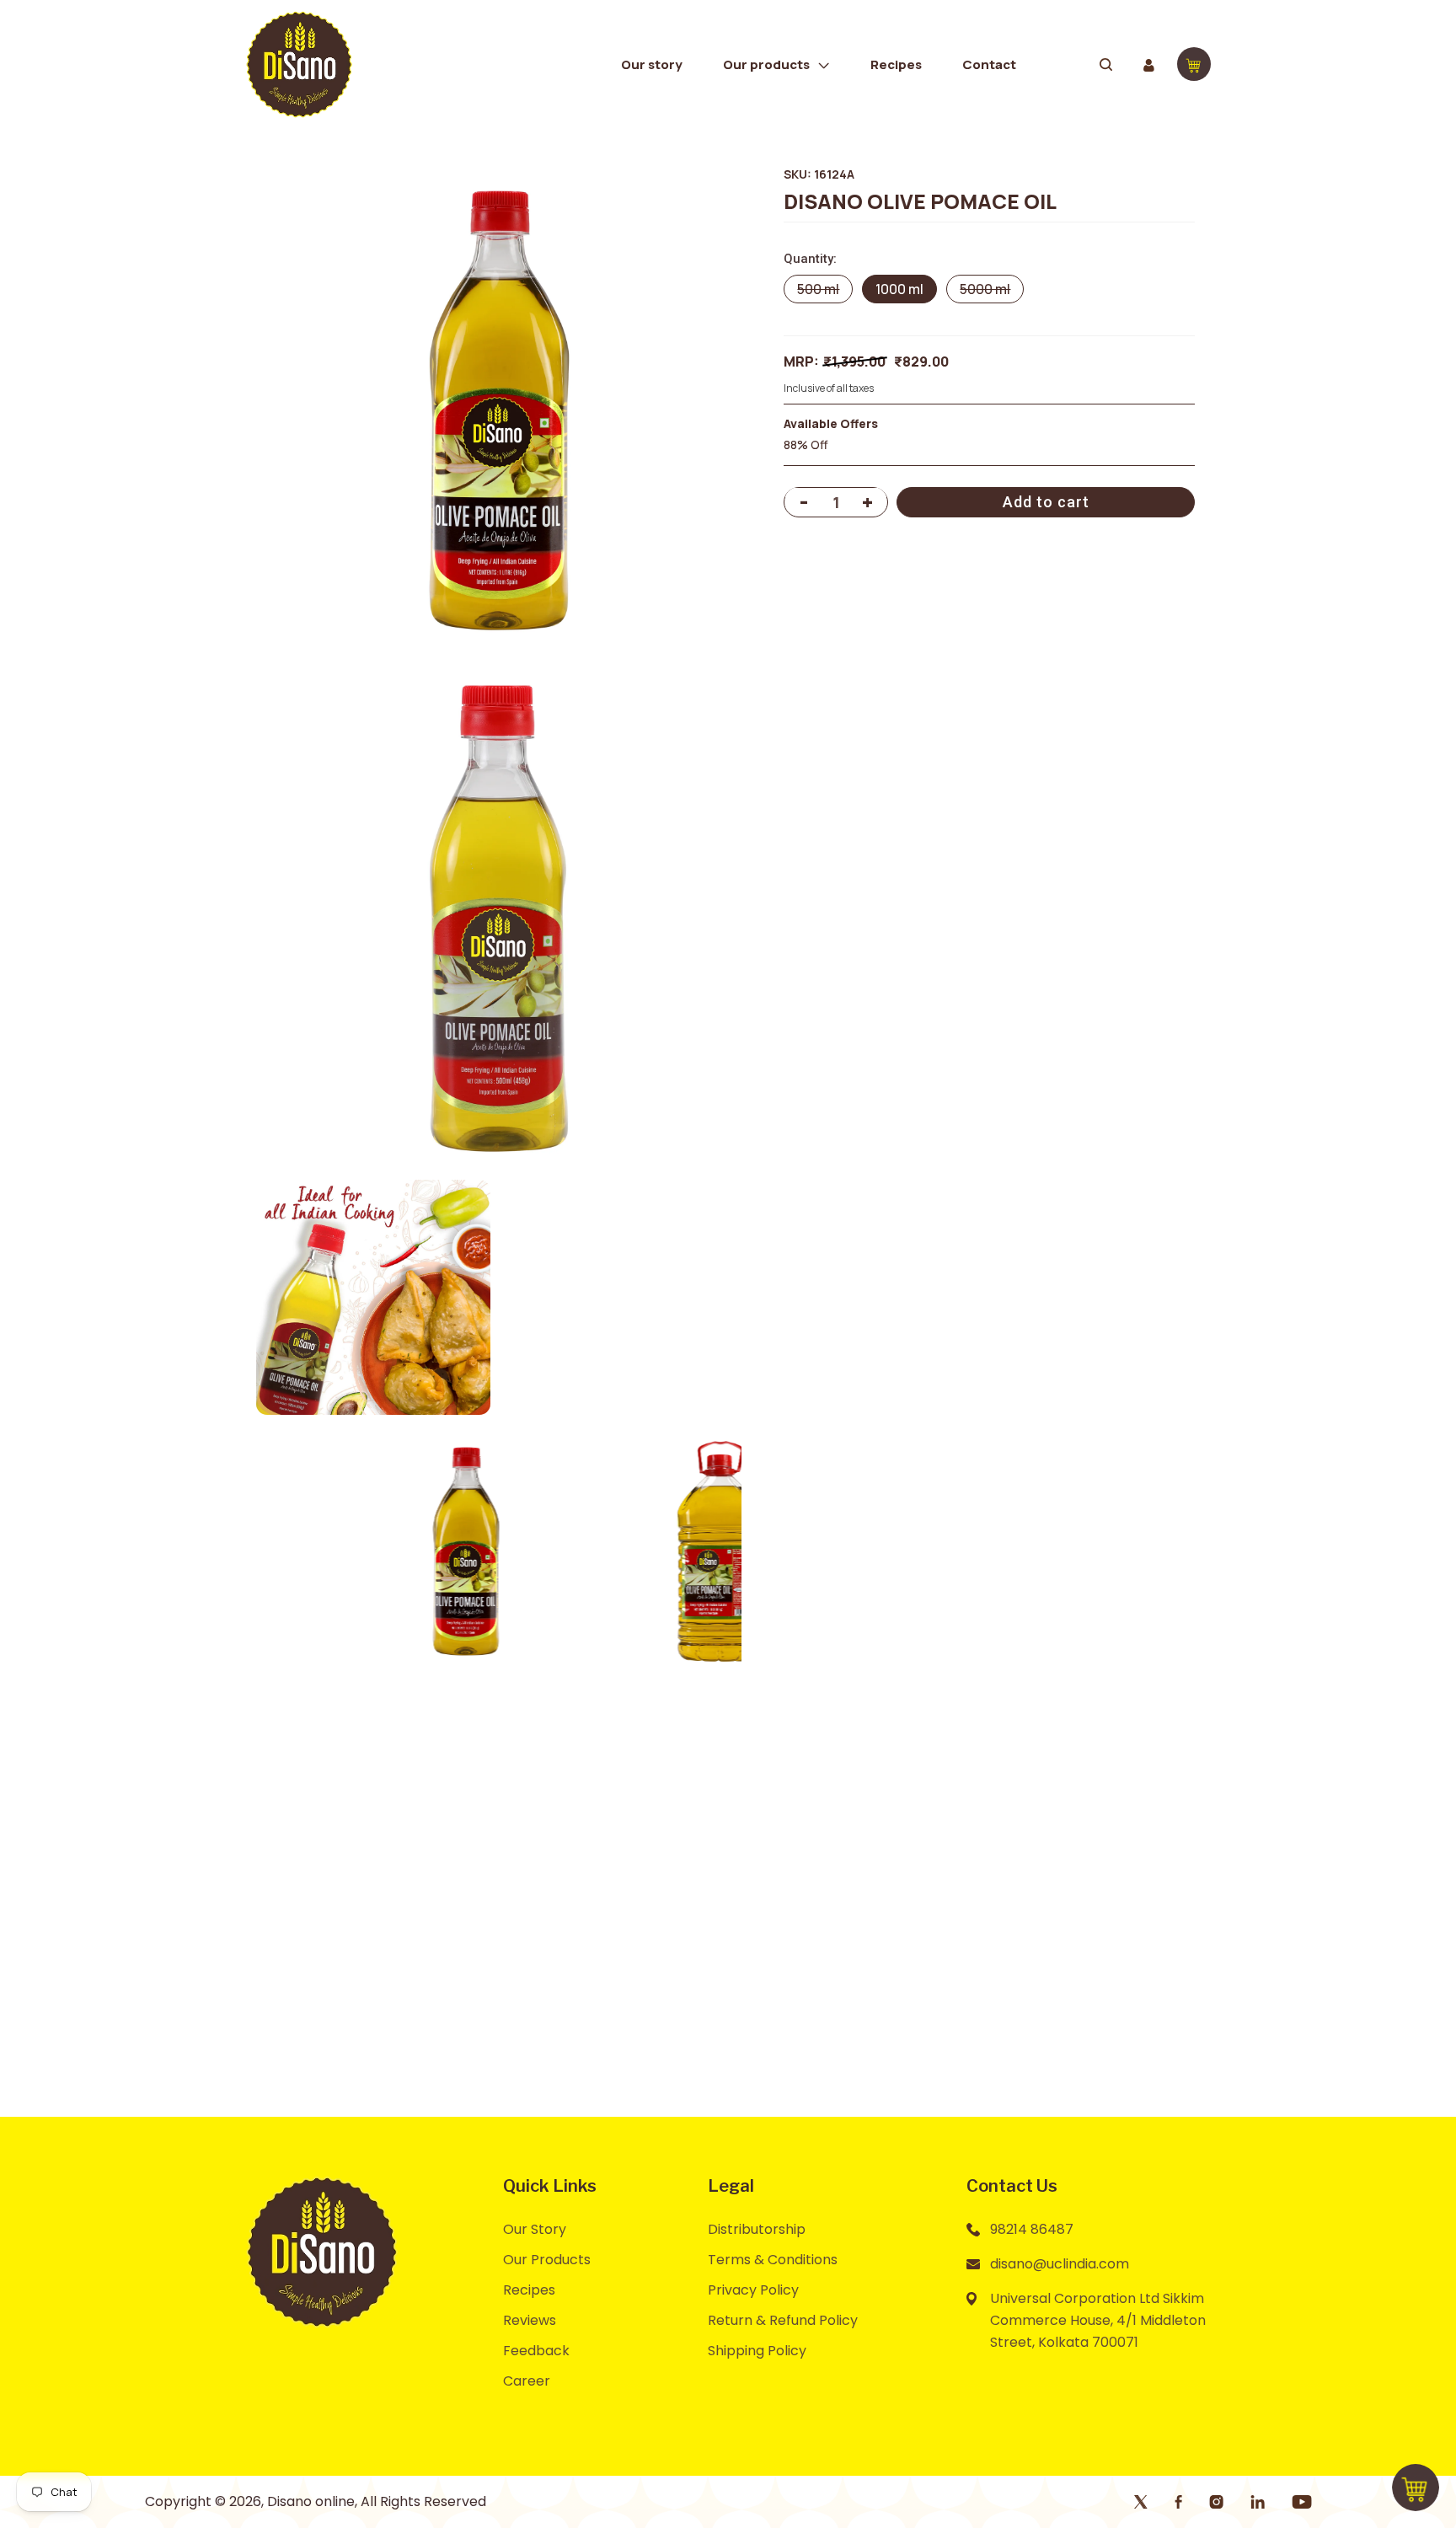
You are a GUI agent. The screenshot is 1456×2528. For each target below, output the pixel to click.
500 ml (824, 291)
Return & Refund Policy (783, 2320)
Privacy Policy (753, 2290)
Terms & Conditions (773, 2260)
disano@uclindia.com (1060, 2264)
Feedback (536, 2351)
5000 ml (991, 291)
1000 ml (899, 288)
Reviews (530, 2320)
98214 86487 (1032, 2229)
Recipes (529, 2290)
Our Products (547, 2260)
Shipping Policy (757, 2351)
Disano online (311, 2501)
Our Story (535, 2229)
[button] (776, 64)
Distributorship (757, 2229)
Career (527, 2381)
